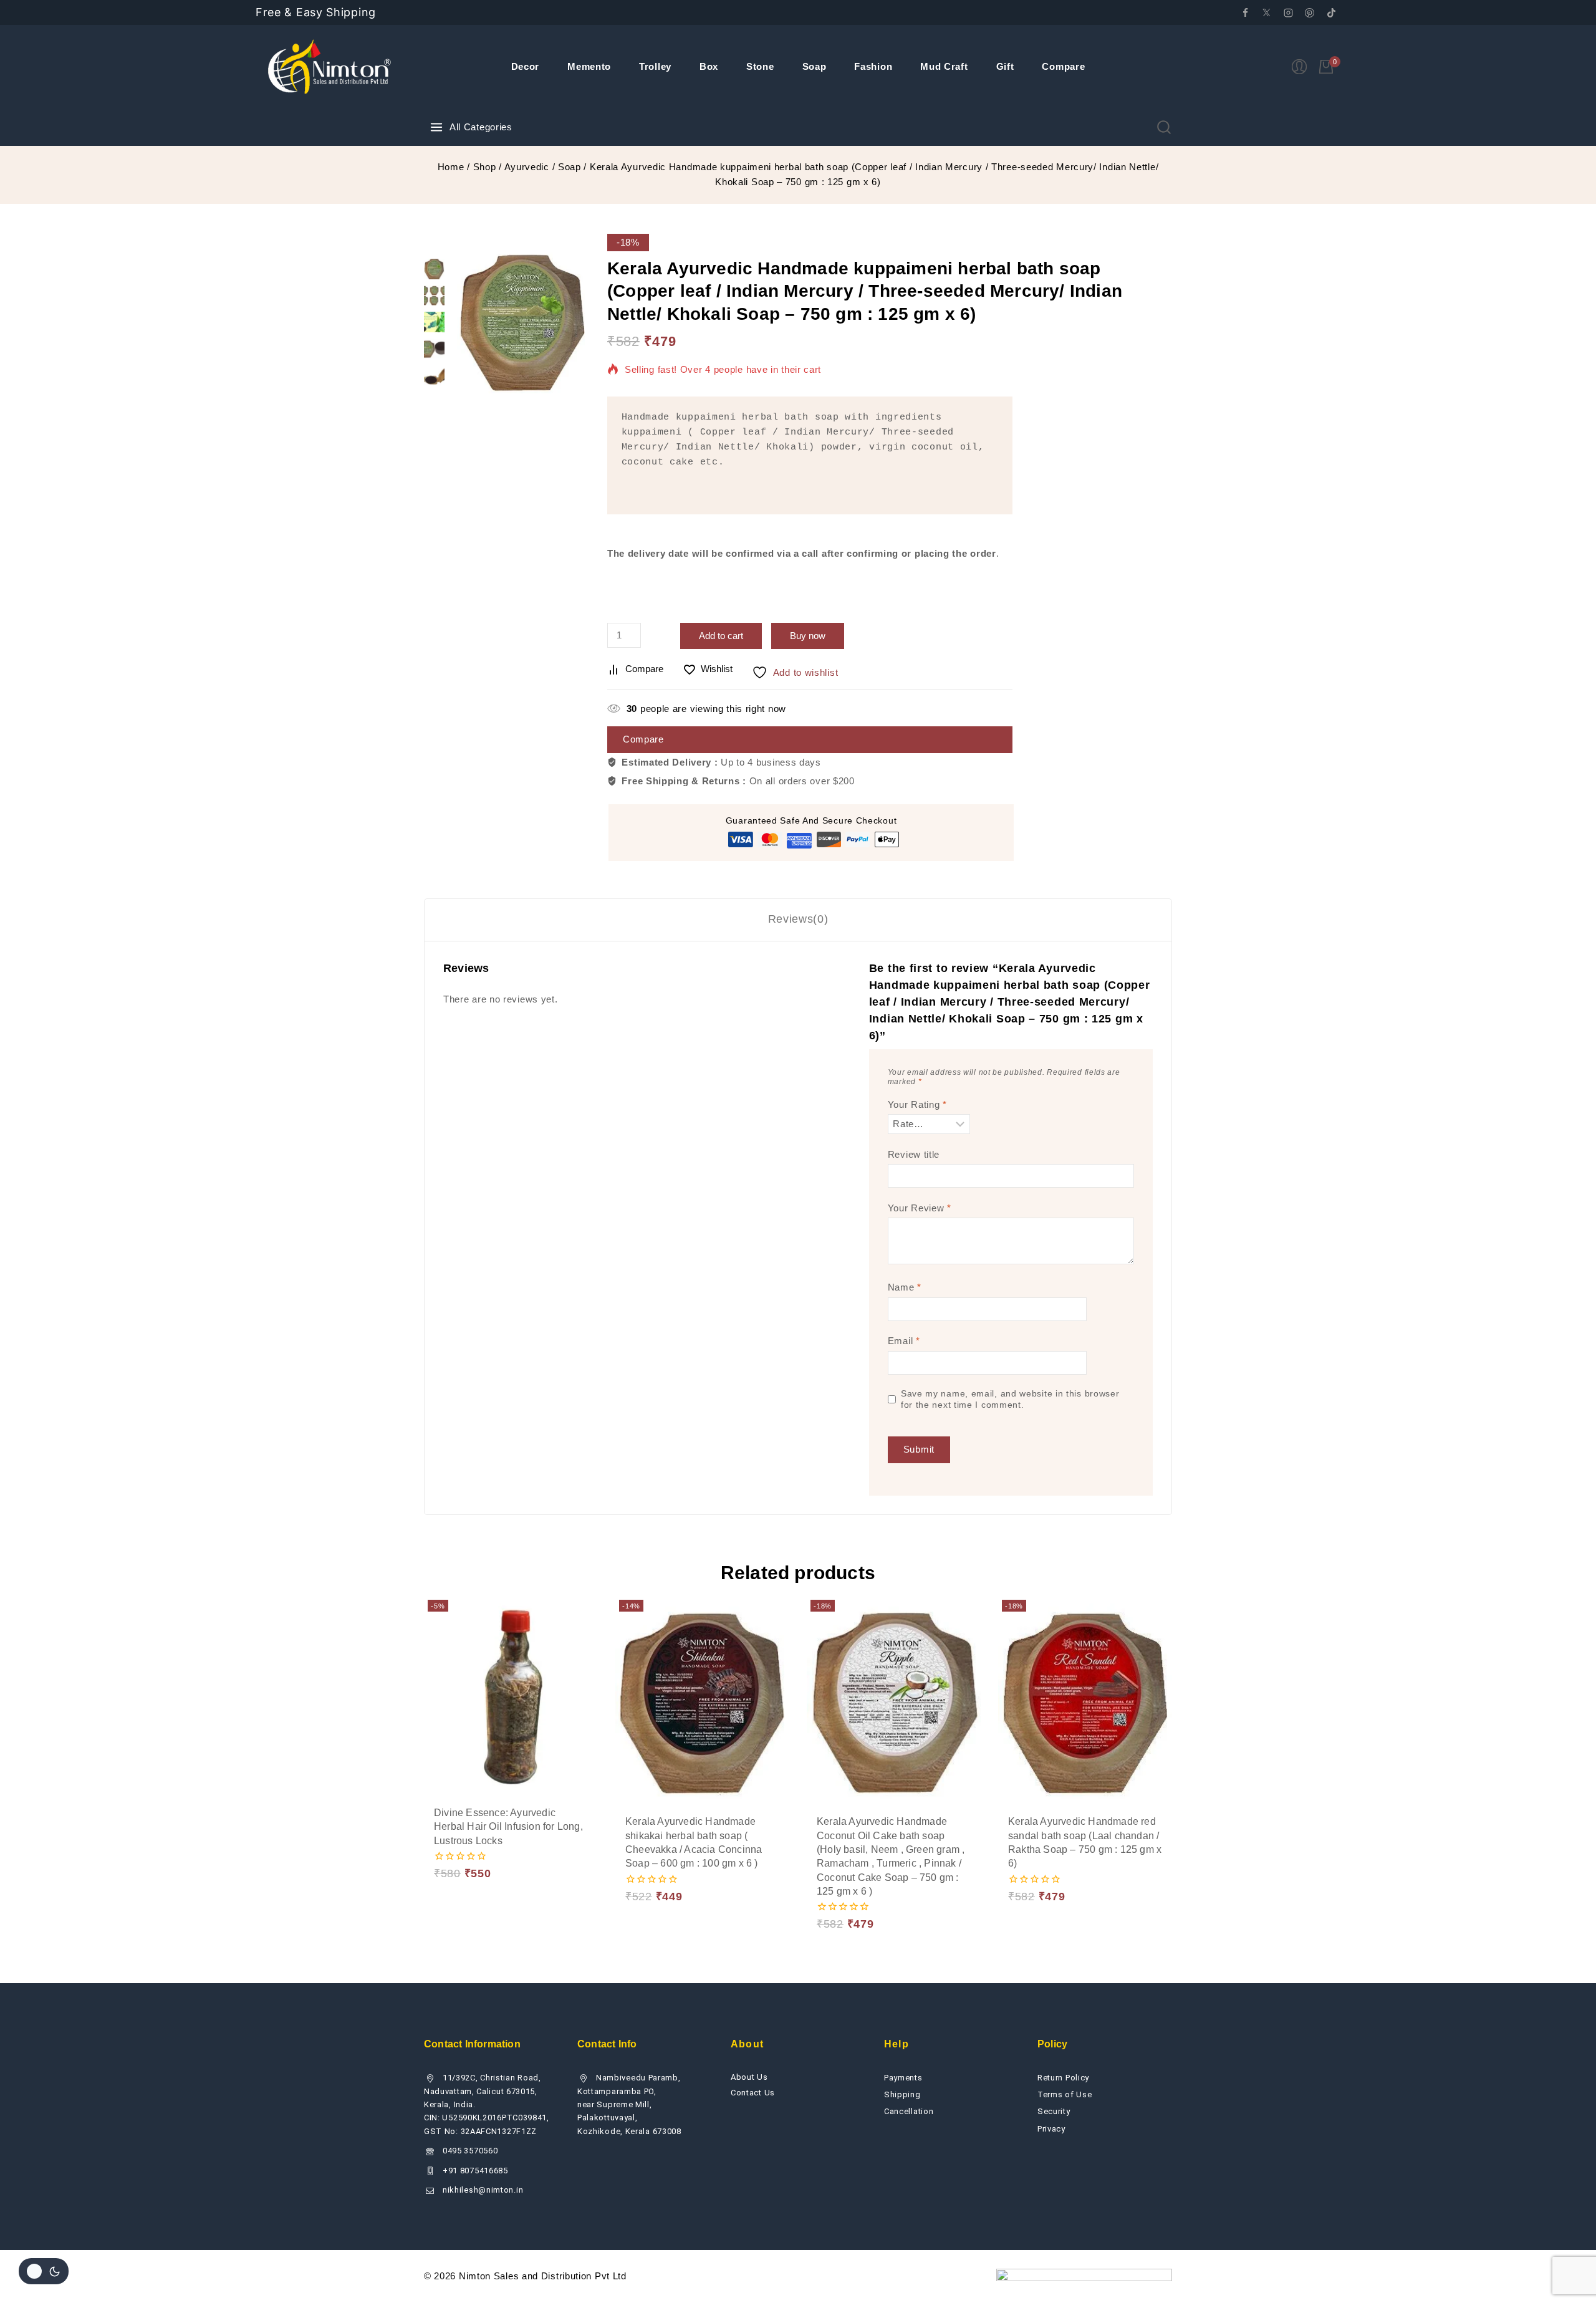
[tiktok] (1331, 12)
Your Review (920, 1208)
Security (1054, 2111)
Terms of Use (1065, 2094)
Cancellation (909, 2111)
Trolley (655, 66)
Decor (526, 66)
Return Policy (1063, 2078)
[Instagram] (1288, 12)
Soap (815, 66)
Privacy (1051, 2129)
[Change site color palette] (44, 2271)
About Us (749, 2077)
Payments (903, 2078)
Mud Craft (944, 66)
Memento (589, 66)
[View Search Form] (1164, 127)
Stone (760, 66)
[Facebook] (1245, 12)
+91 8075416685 (475, 2171)
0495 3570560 (470, 2151)
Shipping (902, 2094)
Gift (1005, 66)
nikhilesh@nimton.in (483, 2190)
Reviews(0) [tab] (798, 919)
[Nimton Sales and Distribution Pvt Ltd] (330, 67)
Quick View (555, 1863)
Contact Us (753, 2093)
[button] (466, 1863)
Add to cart (721, 636)
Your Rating (917, 1104)
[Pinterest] (1310, 12)
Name (905, 1287)
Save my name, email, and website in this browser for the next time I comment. (1010, 1399)
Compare (1063, 66)
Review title (914, 1154)
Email (904, 1341)
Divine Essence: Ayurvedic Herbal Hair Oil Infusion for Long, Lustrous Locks (508, 1827)
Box (709, 66)
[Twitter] (1267, 12)
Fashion (873, 66)
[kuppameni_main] (523, 320)
